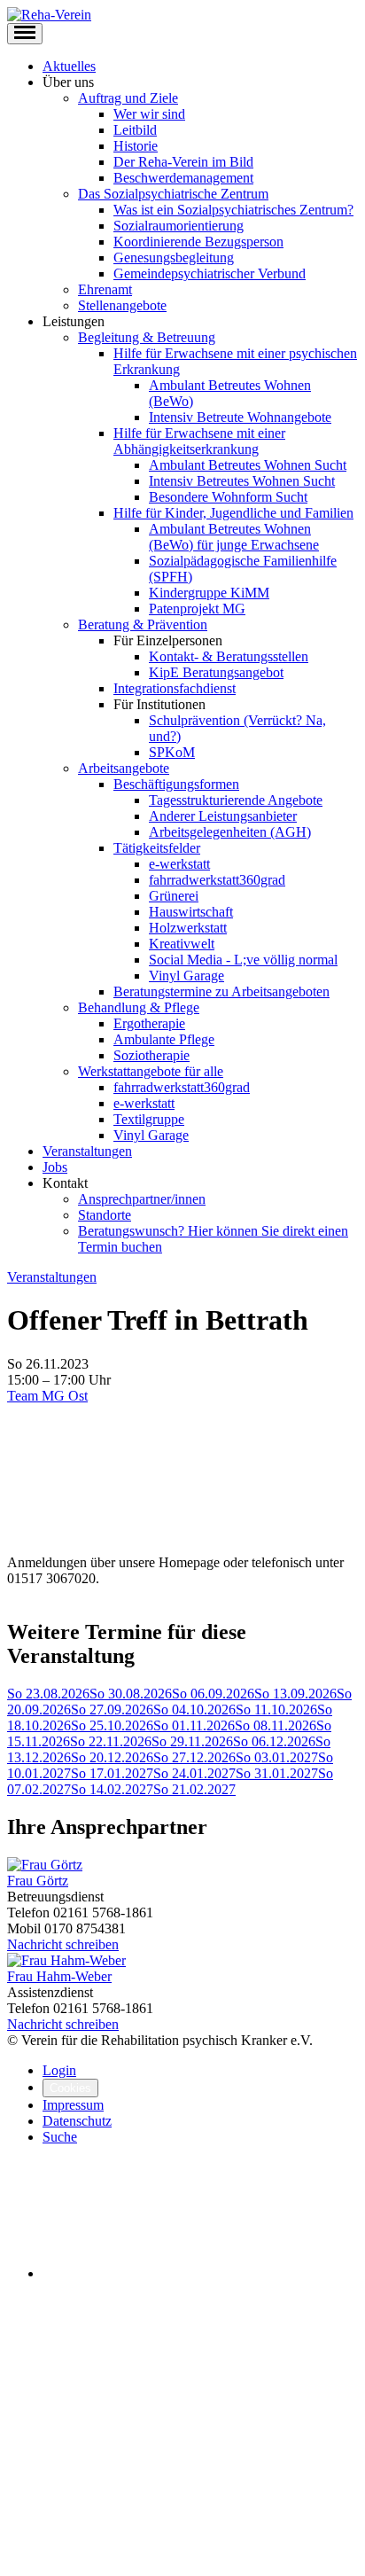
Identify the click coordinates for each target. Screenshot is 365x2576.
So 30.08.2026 (131, 1694)
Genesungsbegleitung (174, 258)
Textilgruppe (149, 1119)
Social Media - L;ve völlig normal (243, 960)
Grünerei (174, 896)
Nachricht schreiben (63, 1944)
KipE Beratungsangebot (216, 672)
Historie (136, 146)
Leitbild (135, 130)
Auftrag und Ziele (128, 98)
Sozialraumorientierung (179, 226)
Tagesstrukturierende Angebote (236, 800)
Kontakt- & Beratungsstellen (229, 656)
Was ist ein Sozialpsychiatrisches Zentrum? (233, 210)
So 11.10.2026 (276, 1710)
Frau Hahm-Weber (59, 1976)
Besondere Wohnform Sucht (228, 497)
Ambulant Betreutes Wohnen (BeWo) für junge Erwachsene (234, 537)
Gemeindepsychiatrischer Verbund (210, 273)
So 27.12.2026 (194, 1757)
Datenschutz (77, 2121)
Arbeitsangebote (124, 768)
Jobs (55, 1167)
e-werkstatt (179, 864)
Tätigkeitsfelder (157, 848)
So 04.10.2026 (194, 1710)
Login (59, 2070)
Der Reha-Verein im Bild (183, 162)
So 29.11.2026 (192, 1741)
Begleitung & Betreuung (147, 337)
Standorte (105, 1215)
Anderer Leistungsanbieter (223, 816)
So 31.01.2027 (277, 1773)
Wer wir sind (149, 114)
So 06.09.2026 (213, 1694)
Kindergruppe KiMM (209, 593)
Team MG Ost (47, 1396)
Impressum (73, 2105)
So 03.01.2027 (277, 1757)
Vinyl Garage (186, 976)
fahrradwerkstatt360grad (217, 880)
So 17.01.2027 (112, 1773)
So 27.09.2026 (112, 1710)
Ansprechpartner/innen (142, 1199)
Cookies (70, 2088)
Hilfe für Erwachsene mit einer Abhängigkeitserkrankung (199, 441)
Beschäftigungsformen (176, 784)
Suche (60, 2137)
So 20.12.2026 (112, 1757)
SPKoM (172, 752)
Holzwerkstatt (188, 928)
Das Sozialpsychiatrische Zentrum (173, 194)
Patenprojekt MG (197, 609)
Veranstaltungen (87, 1151)
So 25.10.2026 (112, 1725)
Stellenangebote (122, 305)
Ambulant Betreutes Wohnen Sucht (248, 465)
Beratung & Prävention (143, 624)
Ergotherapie (149, 1023)
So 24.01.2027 (194, 1773)
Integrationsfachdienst (175, 688)
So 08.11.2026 (276, 1725)
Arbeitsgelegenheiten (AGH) (230, 832)
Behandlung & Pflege (139, 1007)
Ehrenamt (105, 289)
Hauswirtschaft (191, 912)
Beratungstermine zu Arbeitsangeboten (221, 991)
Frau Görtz (38, 1881)
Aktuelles (69, 66)
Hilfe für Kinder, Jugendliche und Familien (233, 513)
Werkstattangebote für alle (151, 1071)
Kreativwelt (182, 944)
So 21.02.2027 (194, 1789)
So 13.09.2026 (295, 1694)
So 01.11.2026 (194, 1725)
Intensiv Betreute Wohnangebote (240, 417)
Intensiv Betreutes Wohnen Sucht (242, 481)
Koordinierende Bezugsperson (198, 242)
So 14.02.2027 (112, 1789)
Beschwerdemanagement (183, 178)
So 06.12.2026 (274, 1741)
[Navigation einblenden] (25, 34)
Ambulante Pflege (164, 1039)
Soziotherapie (151, 1055)
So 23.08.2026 (48, 1694)
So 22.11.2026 (111, 1741)
